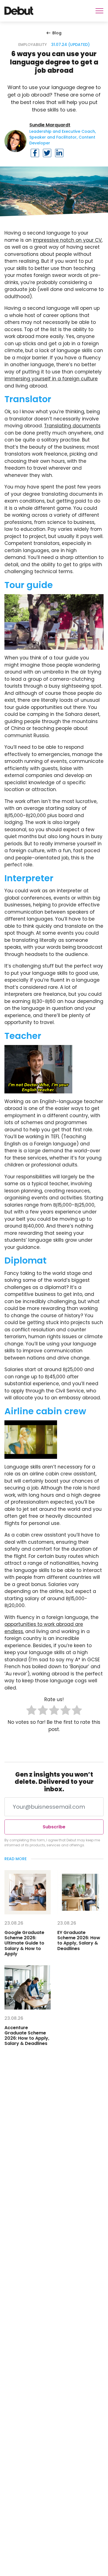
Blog (57, 33)
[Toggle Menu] (99, 11)
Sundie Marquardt (50, 125)
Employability (33, 45)
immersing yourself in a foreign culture (51, 379)
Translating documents (72, 426)
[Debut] (19, 11)
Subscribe (54, 1827)
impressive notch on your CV (67, 240)
